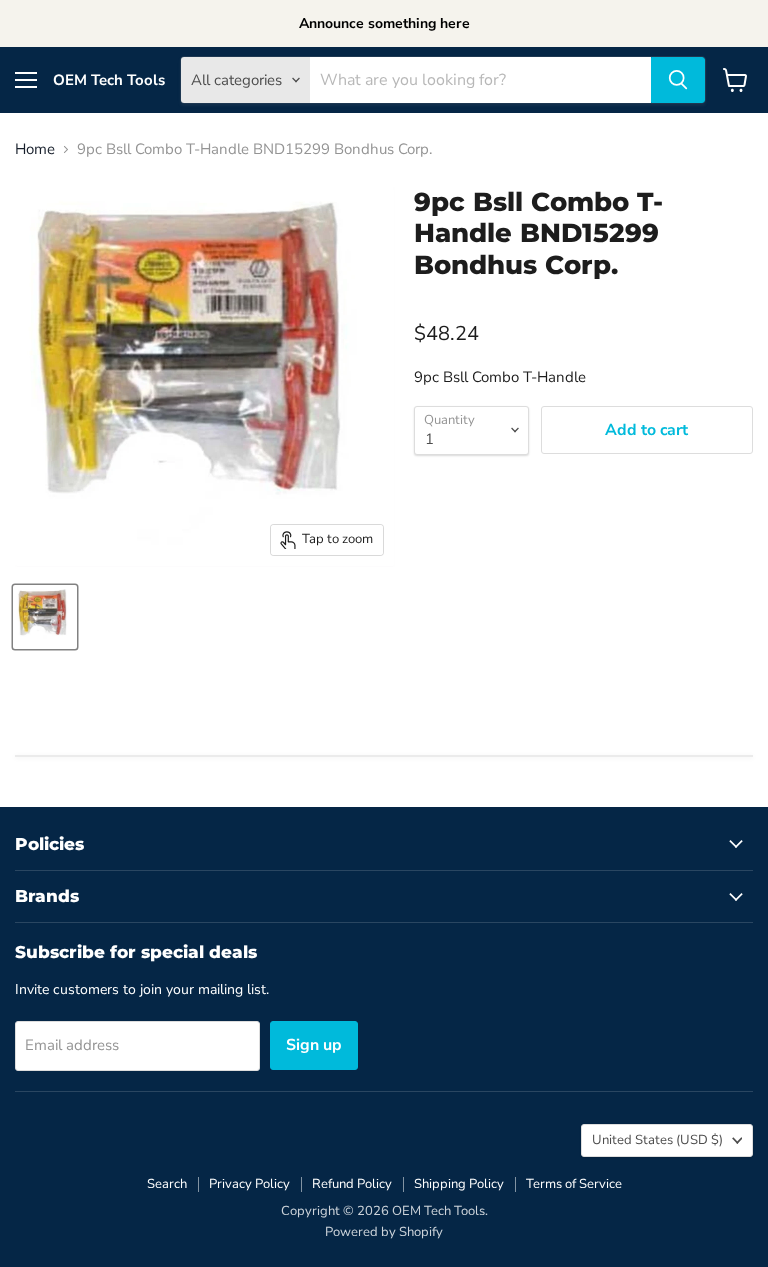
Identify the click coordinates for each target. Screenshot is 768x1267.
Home (35, 149)
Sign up (314, 1045)
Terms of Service (574, 1184)
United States (657, 1140)
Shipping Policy (459, 1184)
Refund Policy (352, 1184)
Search (167, 1184)
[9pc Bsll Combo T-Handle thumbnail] (45, 617)
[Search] (678, 80)
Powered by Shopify (384, 1232)
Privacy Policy (249, 1184)
